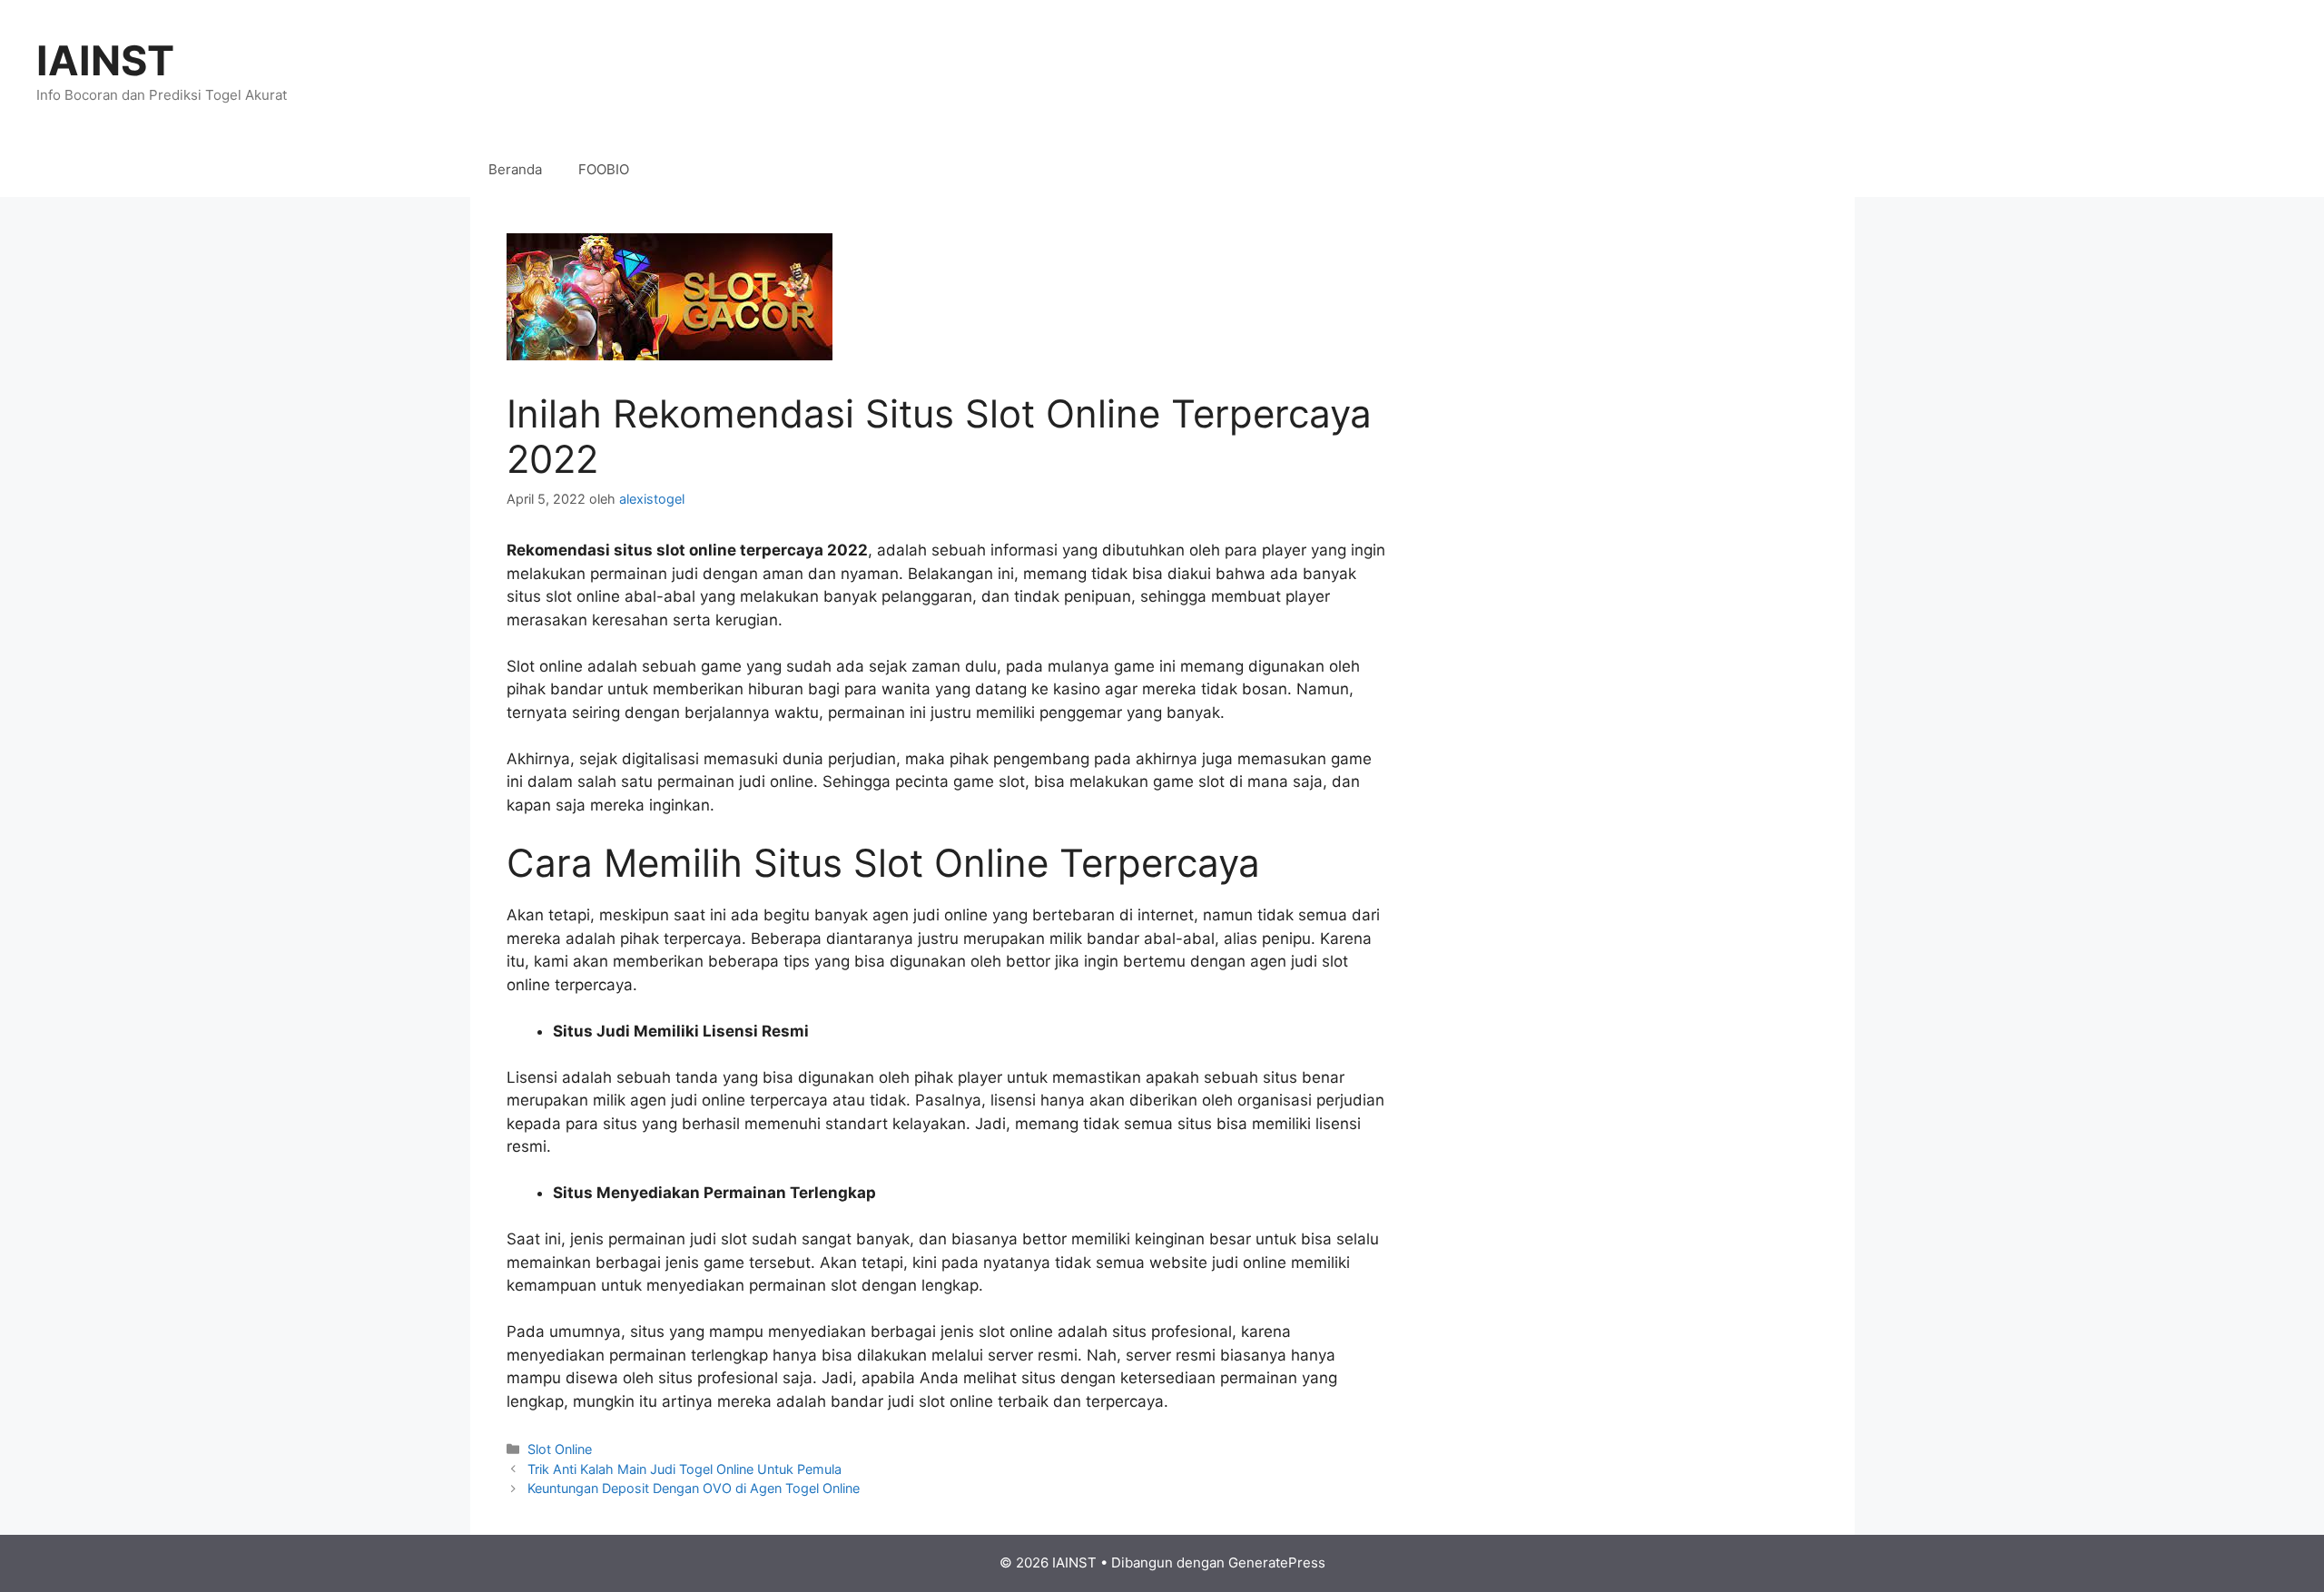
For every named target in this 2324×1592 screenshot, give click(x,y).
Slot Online (560, 1449)
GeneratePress (1277, 1563)
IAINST (105, 60)
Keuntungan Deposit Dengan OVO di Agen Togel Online (694, 1488)
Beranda (515, 169)
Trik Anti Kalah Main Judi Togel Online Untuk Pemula (684, 1469)
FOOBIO (604, 169)
